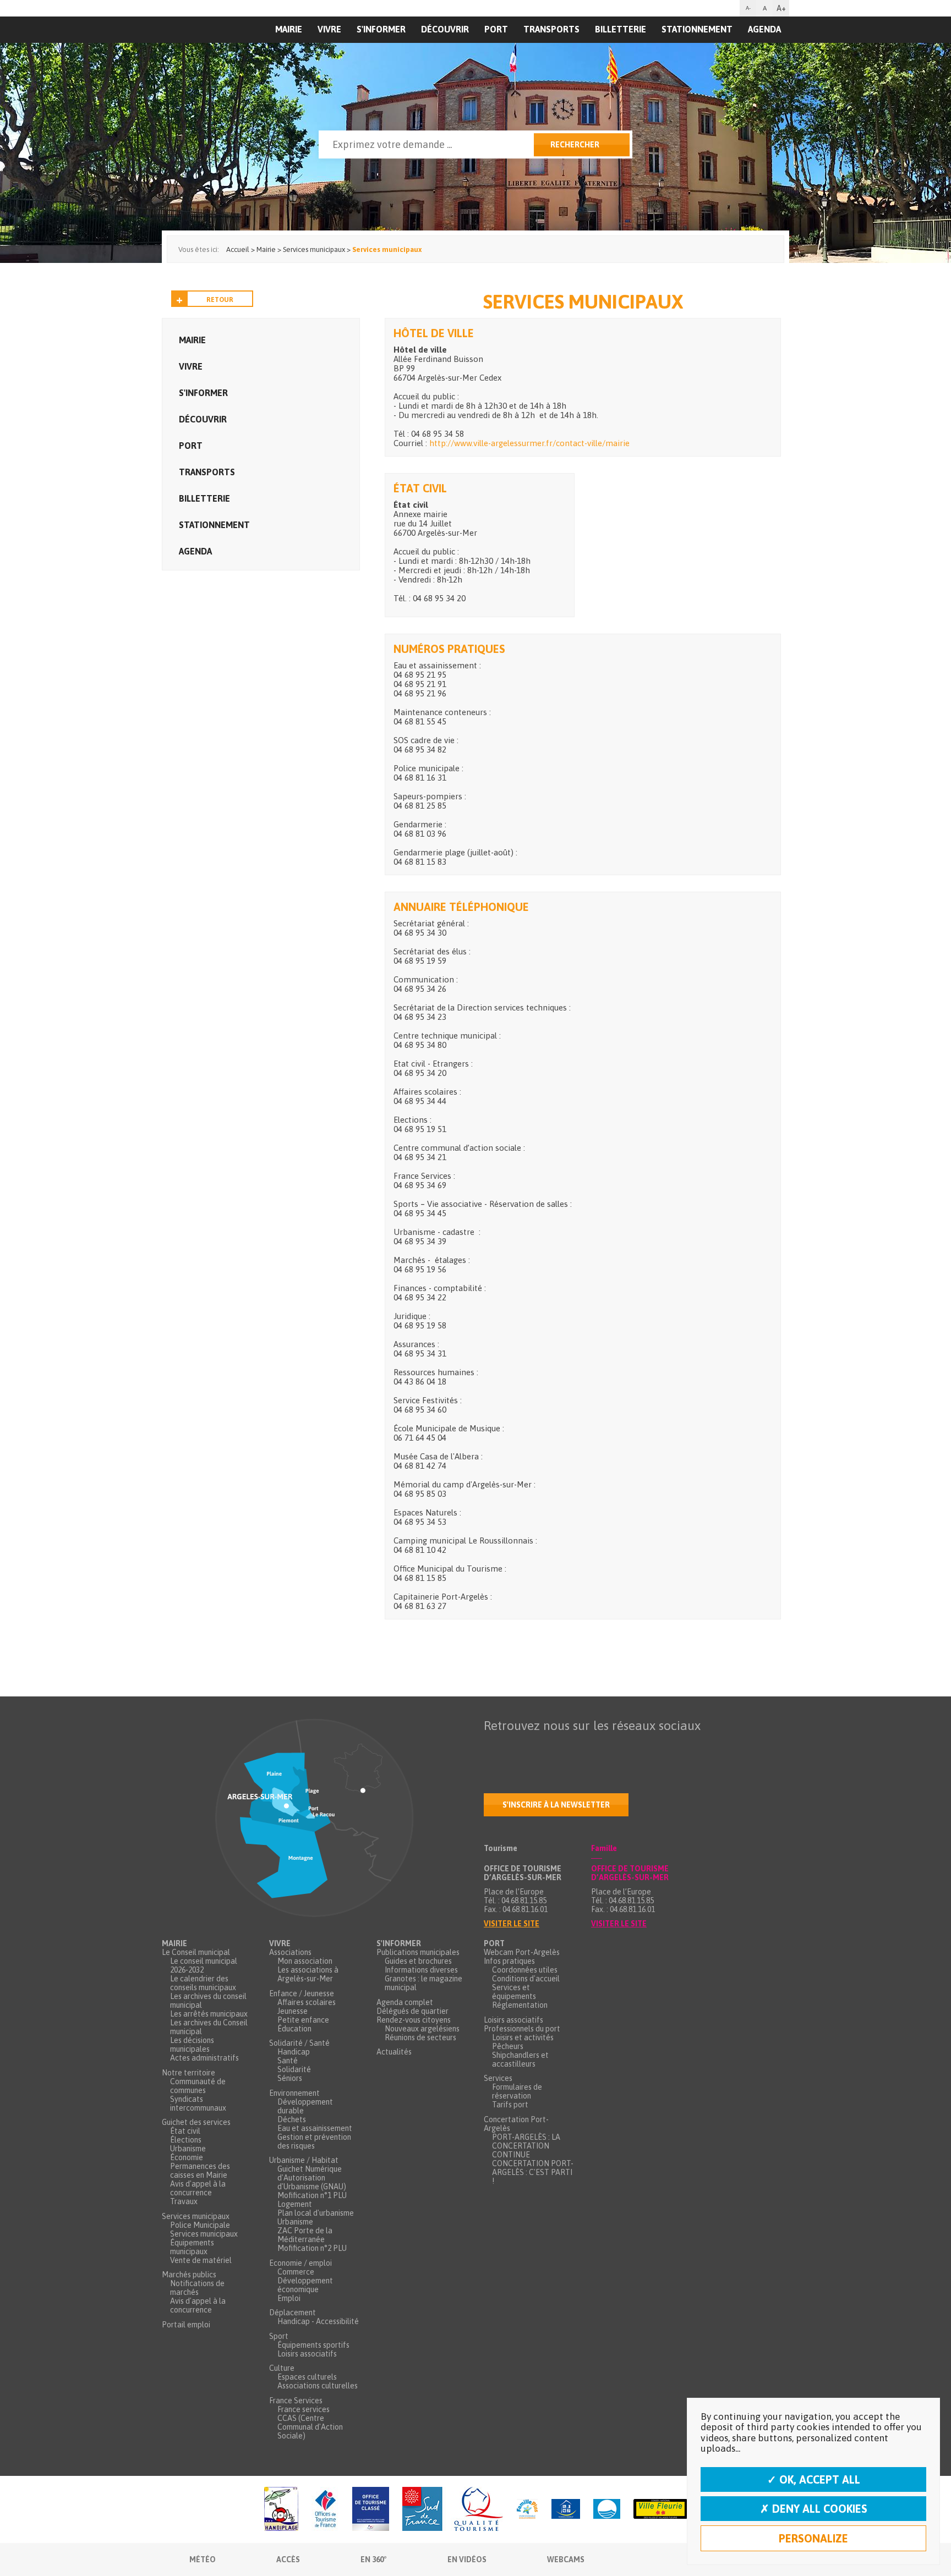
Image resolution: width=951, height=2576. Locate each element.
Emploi (289, 2298)
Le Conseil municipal (196, 1952)
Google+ (608, 1747)
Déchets (292, 2119)
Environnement (294, 2093)
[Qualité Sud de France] (453, 2510)
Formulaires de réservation (517, 2091)
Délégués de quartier (412, 2011)
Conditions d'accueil (526, 1979)
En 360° (374, 2559)
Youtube (539, 1747)
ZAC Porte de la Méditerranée (305, 2235)
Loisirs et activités (523, 2037)
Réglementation (520, 2005)
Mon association (305, 1961)
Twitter (516, 1747)
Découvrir (445, 29)
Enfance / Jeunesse (302, 1993)
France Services (296, 2401)
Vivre (329, 29)
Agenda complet (405, 2002)
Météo (203, 2559)
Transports (551, 29)
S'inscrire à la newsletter (556, 1805)
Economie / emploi (300, 2263)
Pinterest (631, 1747)
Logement (295, 2204)
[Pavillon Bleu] (607, 2510)
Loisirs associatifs (307, 2354)
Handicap (294, 2052)
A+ (781, 8)
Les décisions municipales (192, 2045)
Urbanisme (188, 2149)
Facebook (493, 1747)
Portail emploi (186, 2325)
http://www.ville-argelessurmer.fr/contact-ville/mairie (529, 443)
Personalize (813, 2538)
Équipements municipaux (192, 2247)
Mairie (192, 340)
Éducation (294, 2029)
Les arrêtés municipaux (209, 2014)
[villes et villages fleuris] (660, 2510)
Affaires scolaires (307, 2002)
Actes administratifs (204, 2058)
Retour (220, 300)
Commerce (296, 2272)
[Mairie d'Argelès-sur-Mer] (229, 53)
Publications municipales (418, 1952)
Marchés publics (189, 2275)
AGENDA (764, 29)
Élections (186, 2140)
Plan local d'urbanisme (316, 2213)
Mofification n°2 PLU (312, 2248)
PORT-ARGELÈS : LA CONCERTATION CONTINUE (526, 2146)
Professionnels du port (522, 2029)
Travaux (184, 2201)
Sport (279, 2336)
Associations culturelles (318, 2386)
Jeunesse (293, 2011)
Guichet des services (196, 2122)
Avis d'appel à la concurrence (198, 2188)
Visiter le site (512, 1924)
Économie (187, 2157)
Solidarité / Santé (299, 2043)
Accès (288, 2559)
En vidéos (467, 2559)
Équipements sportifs (313, 2345)
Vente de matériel (201, 2260)
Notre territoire (188, 2073)
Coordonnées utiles (525, 1970)
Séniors (290, 2078)
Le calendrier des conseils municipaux (203, 1983)
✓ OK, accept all (814, 2479)
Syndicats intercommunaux (198, 2103)
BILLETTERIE (621, 29)
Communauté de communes (198, 2086)
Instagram (585, 1747)
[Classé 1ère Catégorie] (371, 2510)
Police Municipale (200, 2225)
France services (304, 2409)
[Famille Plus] (527, 2510)
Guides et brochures (418, 1961)
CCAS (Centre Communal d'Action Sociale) (310, 2427)
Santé (288, 2061)
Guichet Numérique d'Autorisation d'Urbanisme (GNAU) (312, 2178)
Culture (282, 2368)
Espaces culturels (307, 2377)
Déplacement (293, 2313)
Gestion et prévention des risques (314, 2141)
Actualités (394, 2052)
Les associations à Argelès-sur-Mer (308, 1974)
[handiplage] (281, 2510)
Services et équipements (514, 1992)
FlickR (562, 1747)
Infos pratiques (509, 1961)
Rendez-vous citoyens (414, 2020)
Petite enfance (303, 2020)
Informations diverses (421, 1970)
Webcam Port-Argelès (522, 1952)
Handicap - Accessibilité (318, 2321)
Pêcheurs (508, 2046)
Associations (290, 1952)
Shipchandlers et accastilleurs (520, 2059)
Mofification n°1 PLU (312, 2195)
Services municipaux (196, 2216)
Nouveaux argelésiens (422, 2029)
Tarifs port (510, 2105)
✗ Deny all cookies (814, 2509)
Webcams (566, 2559)
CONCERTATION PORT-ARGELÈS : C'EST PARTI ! (533, 2172)
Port (496, 29)
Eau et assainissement (315, 2128)
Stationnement (697, 29)
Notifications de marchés (197, 2288)
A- (748, 8)
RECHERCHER (575, 145)
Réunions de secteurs (420, 2037)
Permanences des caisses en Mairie (200, 2171)
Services (498, 2078)
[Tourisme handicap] (566, 2510)
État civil (185, 2131)
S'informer (381, 29)
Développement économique (305, 2285)
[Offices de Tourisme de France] (325, 2510)
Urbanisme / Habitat (304, 2160)
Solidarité (294, 2069)
